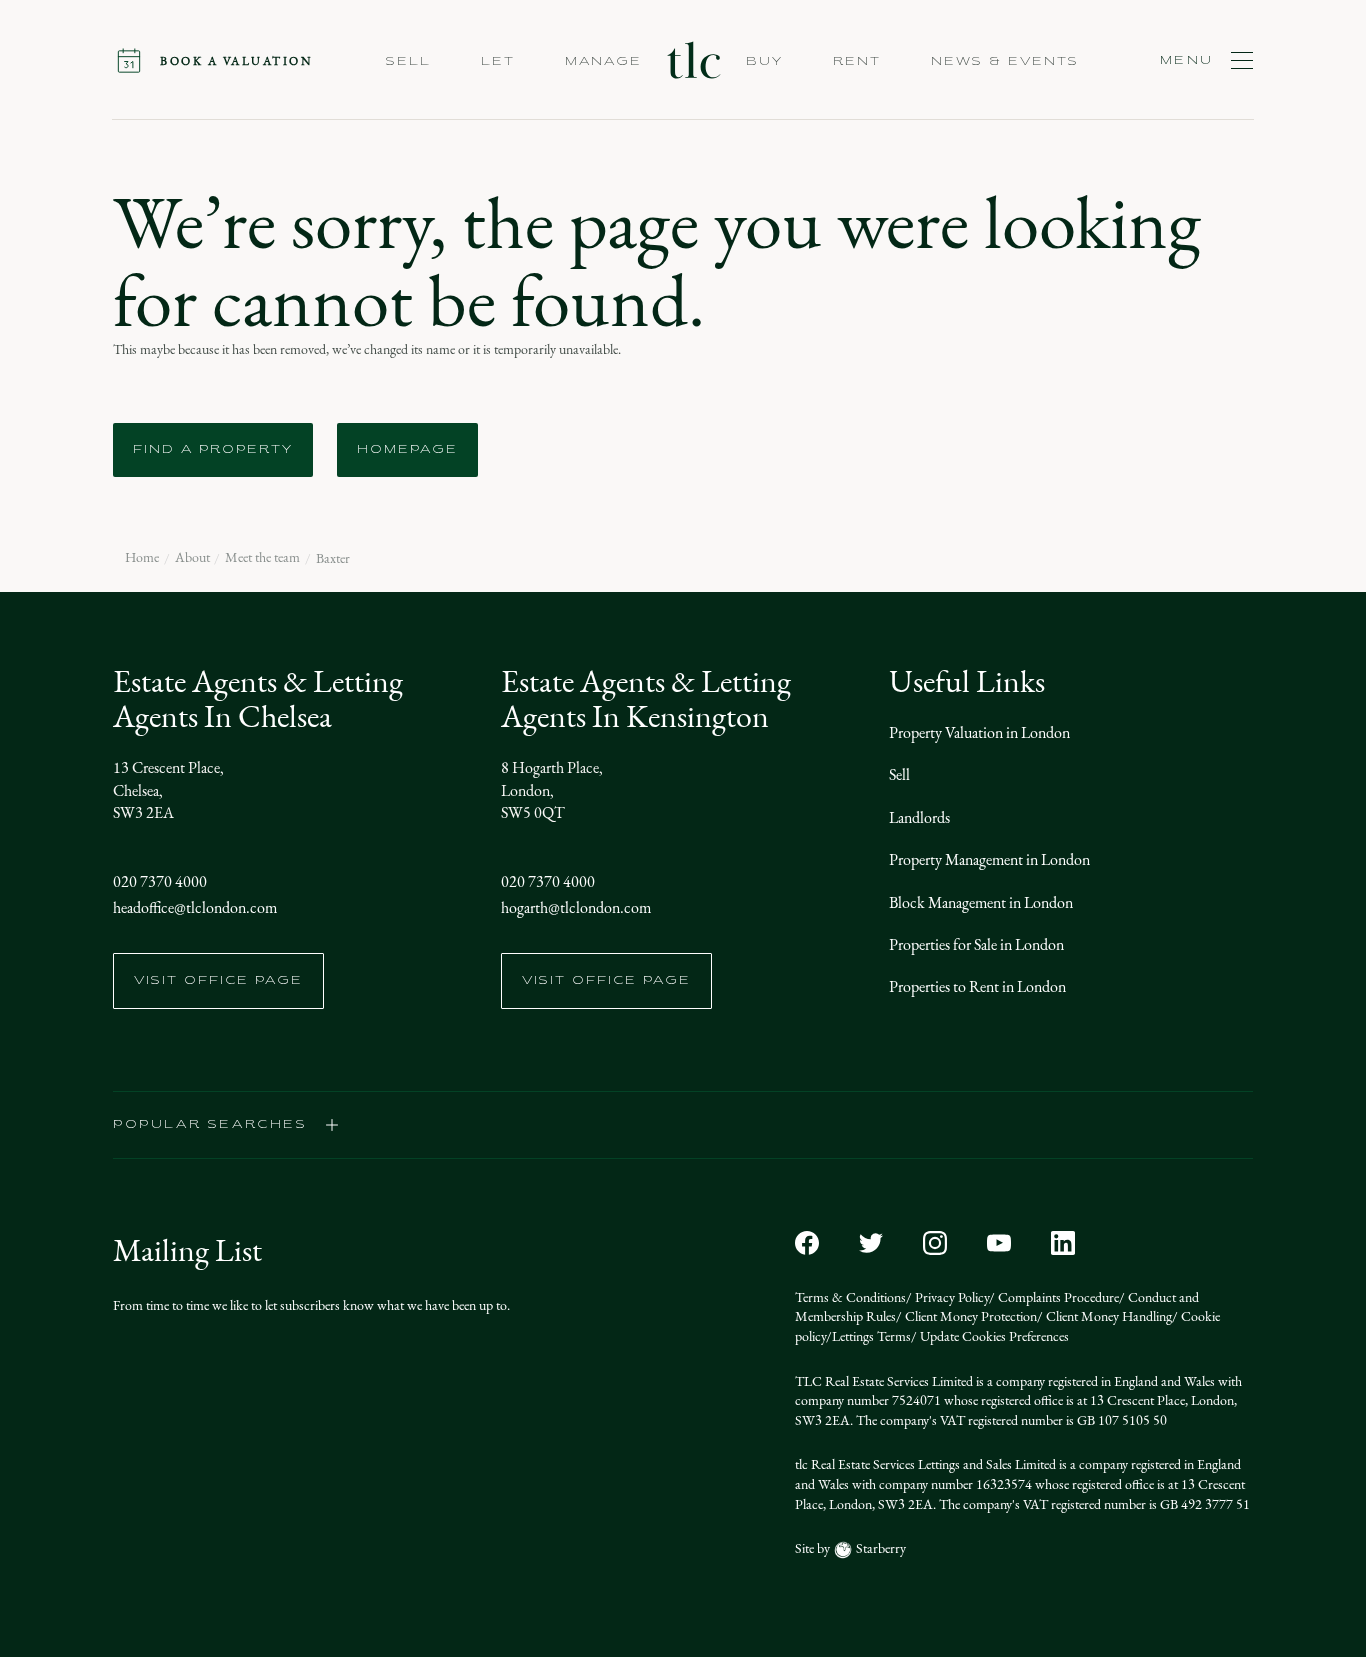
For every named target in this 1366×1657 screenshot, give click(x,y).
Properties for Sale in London (976, 944)
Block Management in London (981, 902)
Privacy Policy (950, 1297)
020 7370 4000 (160, 881)
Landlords (919, 817)
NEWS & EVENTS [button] (1005, 62)
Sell (899, 774)
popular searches (210, 1125)
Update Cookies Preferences (993, 1336)
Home (142, 558)
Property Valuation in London (979, 732)
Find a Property (213, 450)
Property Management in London (989, 859)
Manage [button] (603, 62)
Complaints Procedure (1057, 1297)
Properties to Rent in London (977, 986)
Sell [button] (408, 62)
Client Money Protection (969, 1316)
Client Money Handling (1107, 1316)
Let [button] (498, 62)
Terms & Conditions (850, 1297)
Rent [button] (857, 62)
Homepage (407, 450)
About (192, 558)
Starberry (879, 1548)
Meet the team (262, 558)
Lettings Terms (871, 1336)
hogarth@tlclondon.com (576, 907)
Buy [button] (764, 62)
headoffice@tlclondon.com (195, 907)
